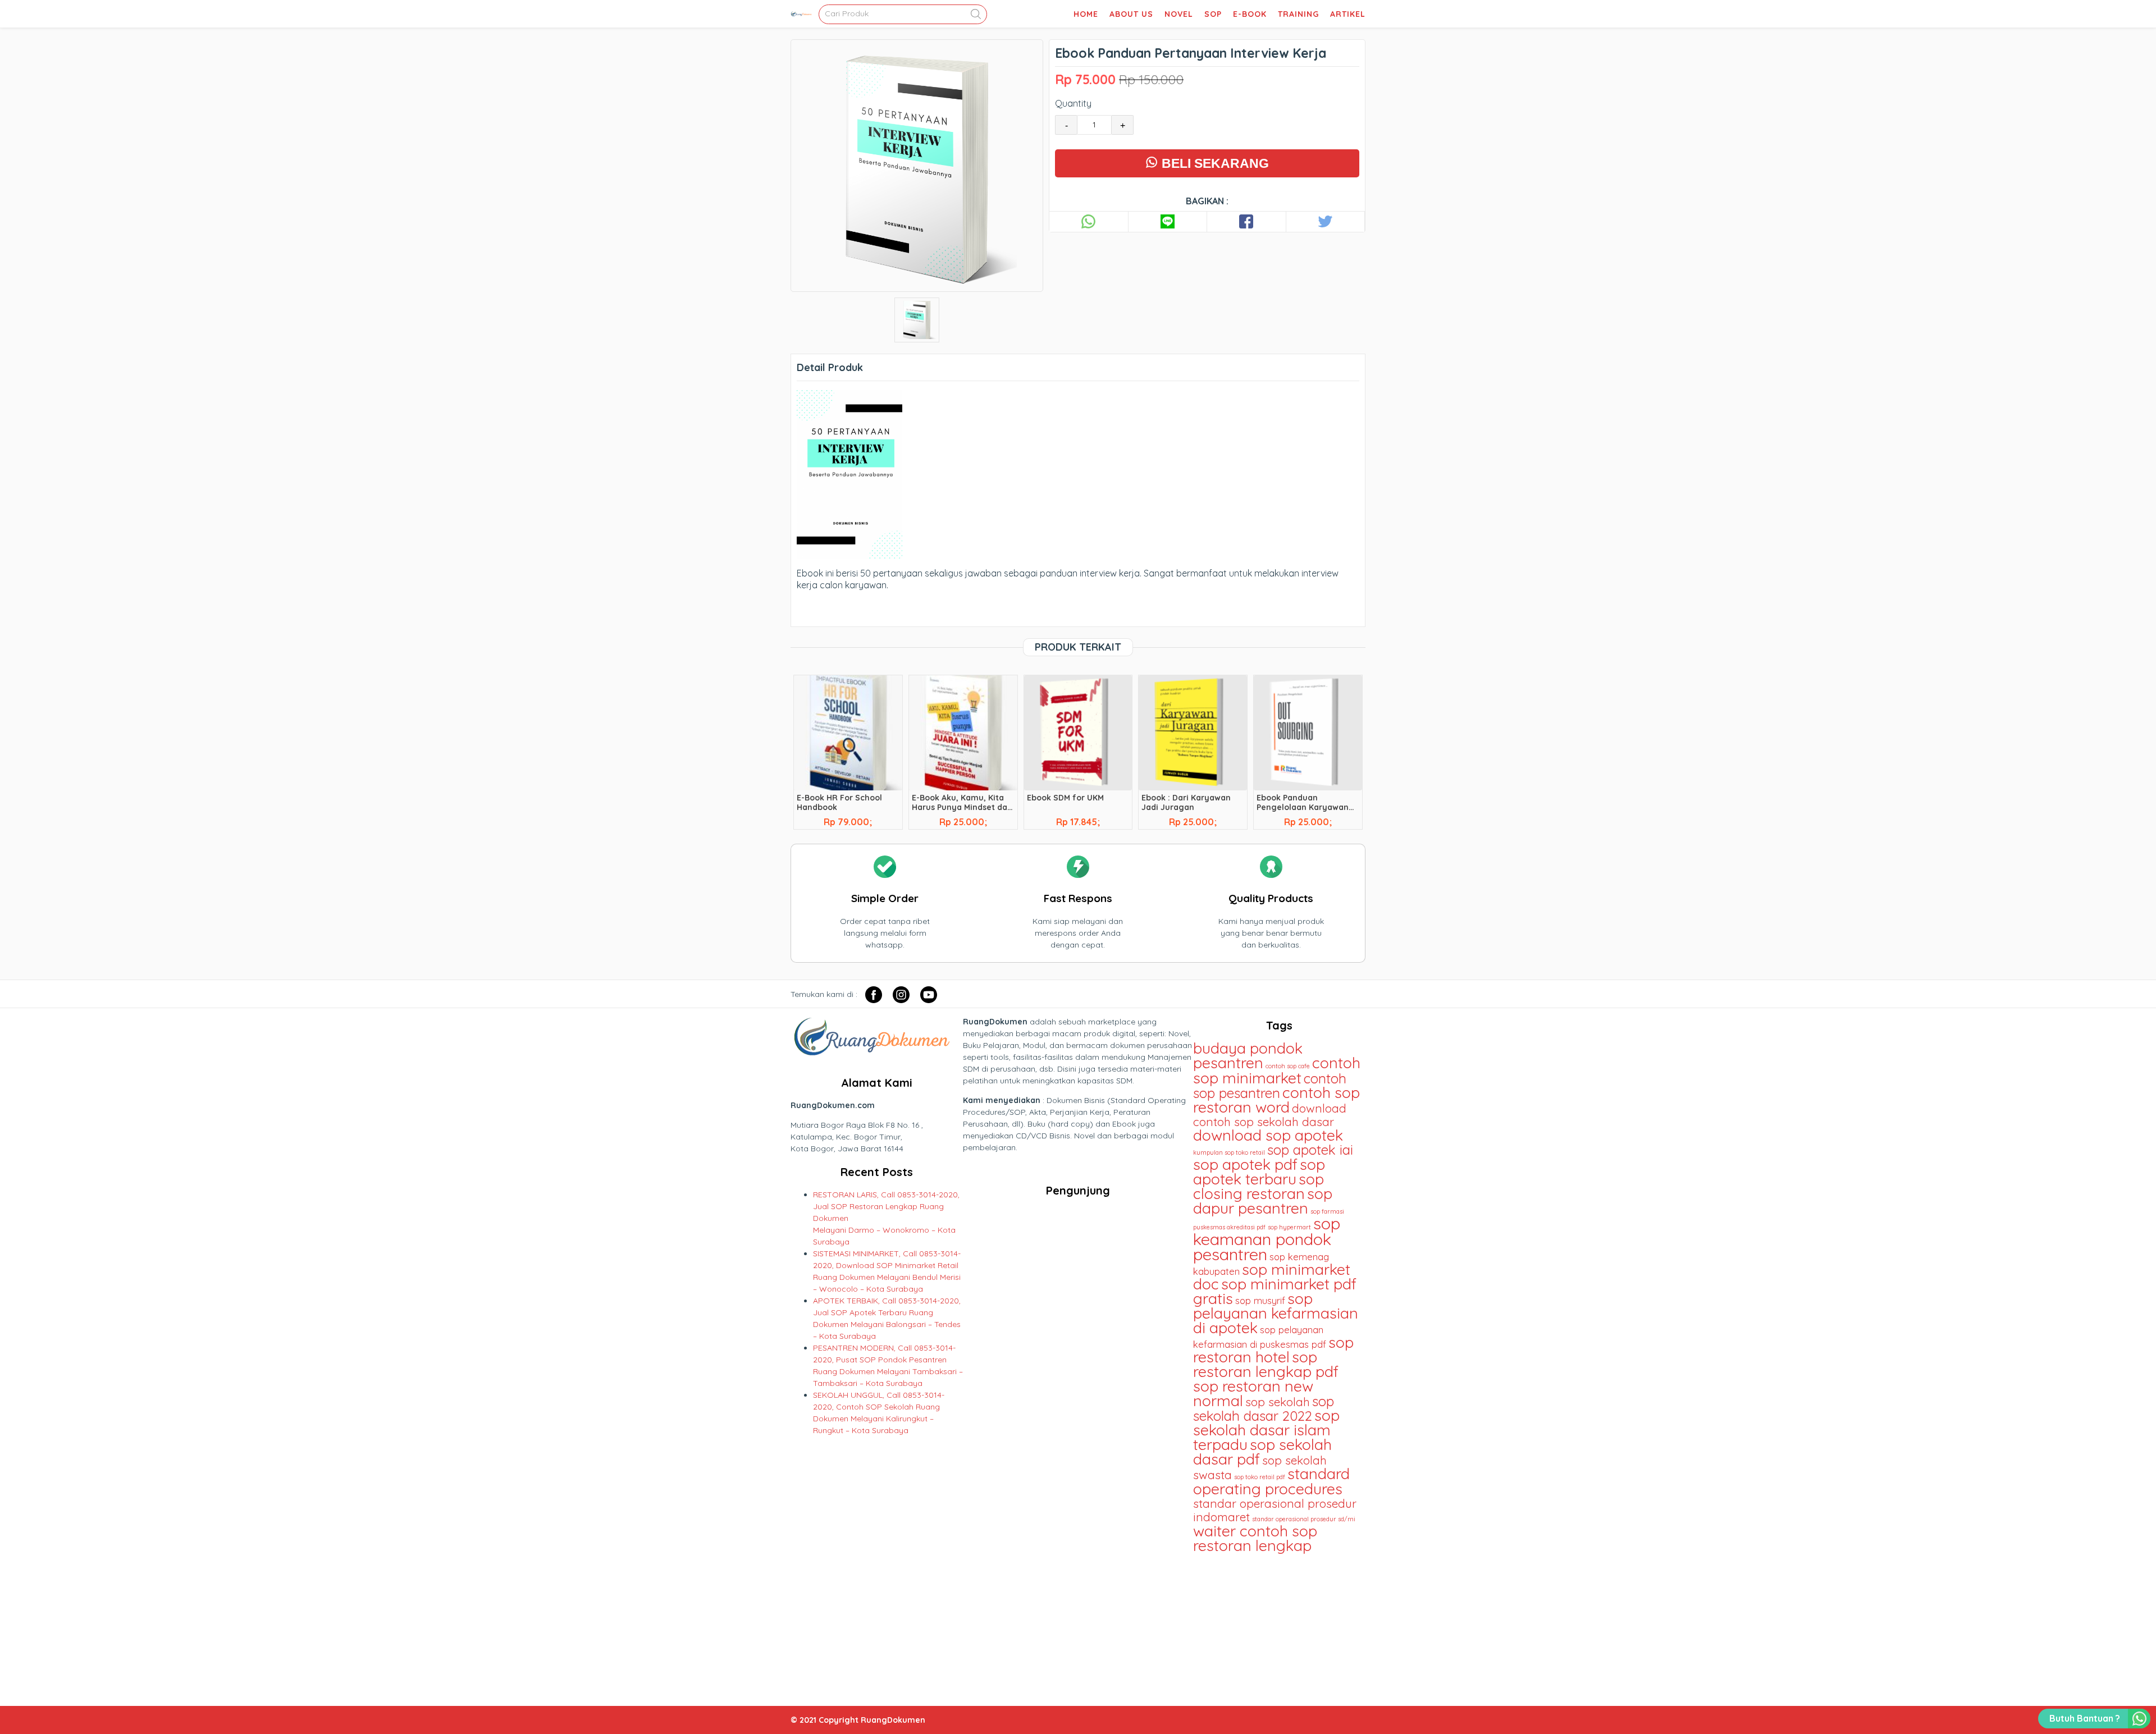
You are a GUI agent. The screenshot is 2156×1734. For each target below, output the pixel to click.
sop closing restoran (1259, 1186)
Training (1298, 14)
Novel (1179, 14)
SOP (1213, 14)
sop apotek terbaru (1259, 1172)
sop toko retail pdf (1260, 1477)
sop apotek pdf (1245, 1164)
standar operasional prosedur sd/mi (1304, 1519)
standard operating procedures (1271, 1481)
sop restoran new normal (1253, 1393)
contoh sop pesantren (1270, 1086)
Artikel (1348, 14)
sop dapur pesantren (1263, 1201)
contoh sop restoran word (1276, 1100)
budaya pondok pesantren (1248, 1055)
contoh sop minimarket (1277, 1070)
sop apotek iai (1310, 1150)
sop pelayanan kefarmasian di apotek (1276, 1313)
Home (1086, 14)
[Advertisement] (1279, 1625)
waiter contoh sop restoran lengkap (1255, 1538)
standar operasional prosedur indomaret (1275, 1510)
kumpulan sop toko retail (1229, 1152)
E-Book (1250, 14)
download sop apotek (1268, 1135)
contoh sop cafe (1288, 1066)
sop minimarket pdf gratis (1275, 1291)
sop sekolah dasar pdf (1262, 1452)
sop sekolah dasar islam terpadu (1266, 1430)
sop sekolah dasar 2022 (1264, 1408)
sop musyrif (1260, 1300)
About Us (1131, 14)
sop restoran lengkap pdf (1266, 1364)
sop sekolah (1278, 1402)
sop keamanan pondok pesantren (1267, 1239)
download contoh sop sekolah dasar (1270, 1115)
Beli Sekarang (1214, 163)
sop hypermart (1289, 1227)
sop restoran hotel (1273, 1349)
